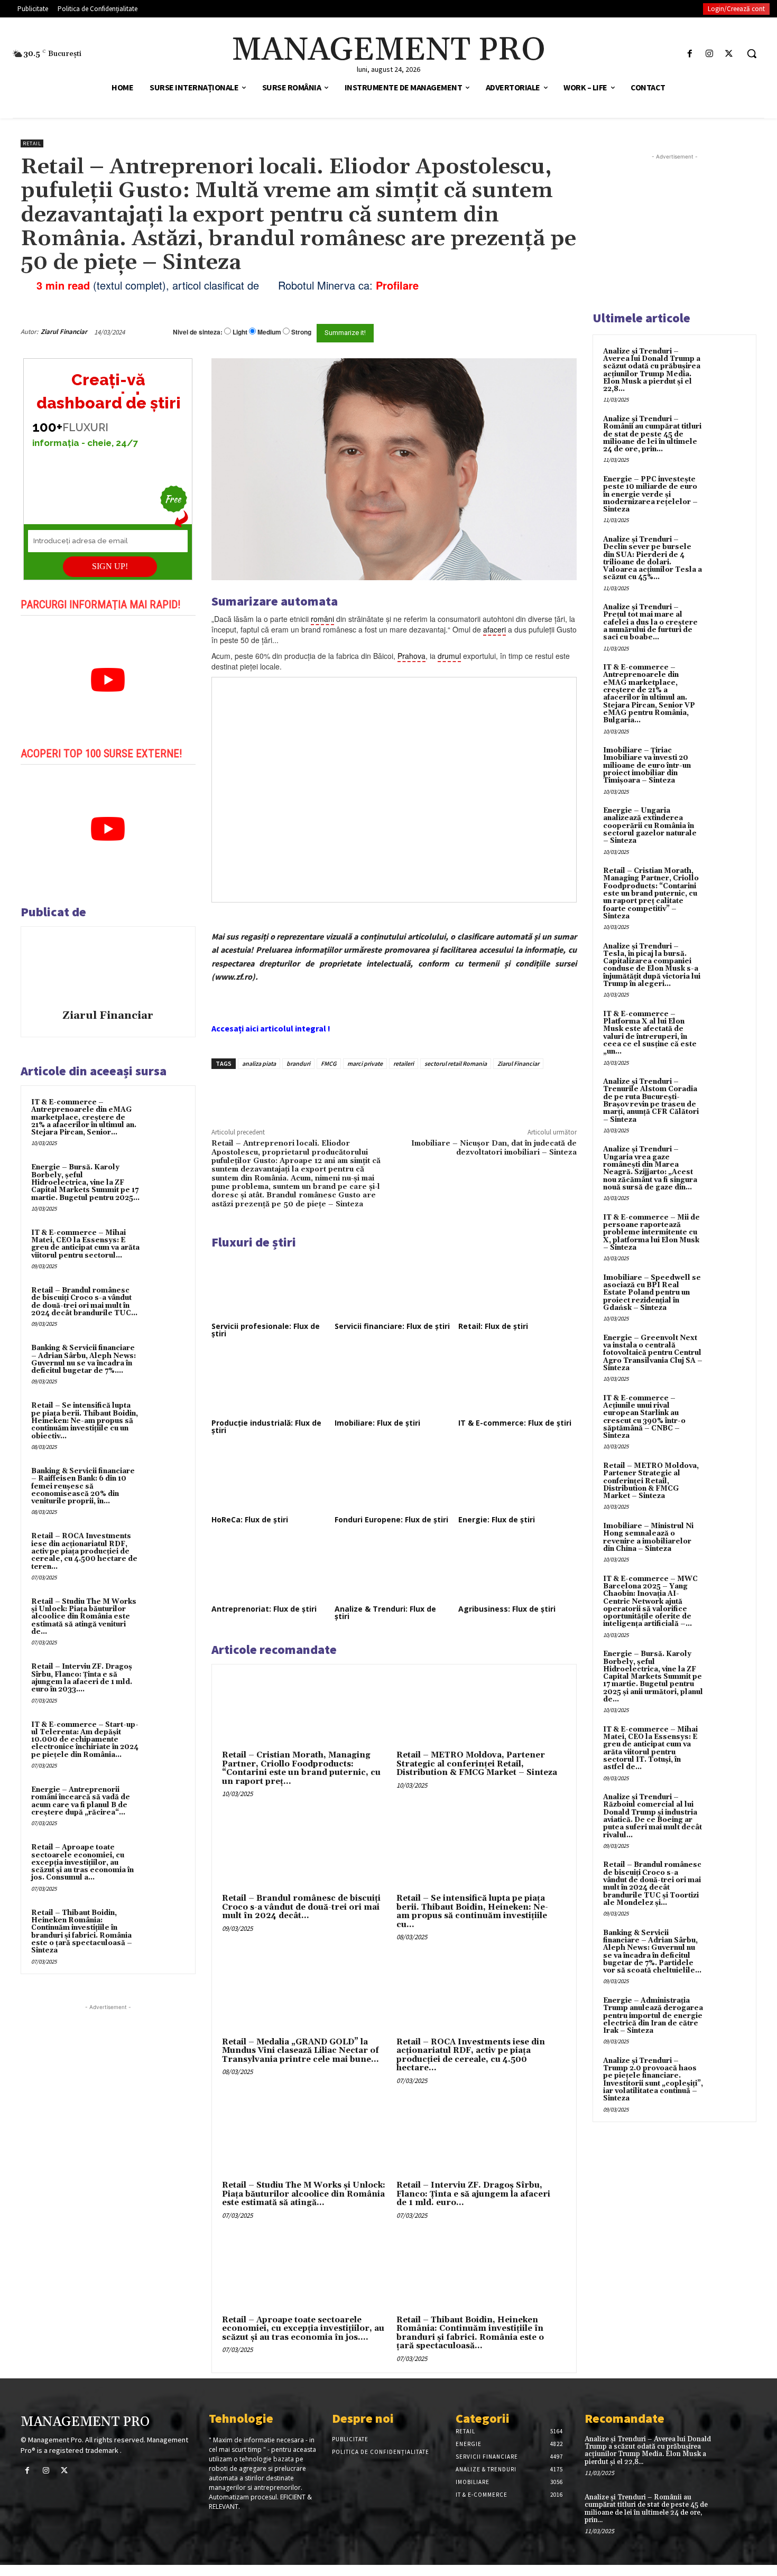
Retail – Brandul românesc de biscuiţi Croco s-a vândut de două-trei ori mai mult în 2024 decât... (301, 1907)
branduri (298, 1063)
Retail (32, 143)
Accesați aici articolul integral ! (271, 1028)
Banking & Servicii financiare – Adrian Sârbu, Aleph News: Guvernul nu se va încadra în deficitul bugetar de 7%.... (84, 1359)
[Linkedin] (366, 1093)
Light (240, 332)
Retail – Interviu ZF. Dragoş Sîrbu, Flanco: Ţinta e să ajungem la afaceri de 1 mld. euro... (473, 2194)
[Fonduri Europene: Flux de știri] (394, 1480)
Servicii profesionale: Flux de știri (266, 1330)
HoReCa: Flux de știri (250, 1519)
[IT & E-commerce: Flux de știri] (517, 1383)
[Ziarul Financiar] (108, 970)
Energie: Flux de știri (497, 1519)
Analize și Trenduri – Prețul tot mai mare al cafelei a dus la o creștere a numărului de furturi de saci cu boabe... (650, 622)
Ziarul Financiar (64, 332)
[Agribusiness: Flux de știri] (517, 1569)
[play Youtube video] (108, 680)
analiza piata (259, 1063)
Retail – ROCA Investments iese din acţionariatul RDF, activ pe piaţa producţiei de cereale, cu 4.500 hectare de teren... (84, 1551)
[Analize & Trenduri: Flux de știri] (394, 1569)
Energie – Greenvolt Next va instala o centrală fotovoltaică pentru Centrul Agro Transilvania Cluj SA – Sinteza (653, 1353)
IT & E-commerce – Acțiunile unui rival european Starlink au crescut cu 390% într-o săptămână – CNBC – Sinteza (644, 1417)
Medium (269, 332)
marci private (365, 1063)
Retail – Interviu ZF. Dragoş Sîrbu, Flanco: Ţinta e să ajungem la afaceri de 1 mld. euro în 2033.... (82, 1678)
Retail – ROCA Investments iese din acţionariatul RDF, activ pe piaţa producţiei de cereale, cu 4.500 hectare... (471, 2055)
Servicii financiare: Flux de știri (392, 1326)
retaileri (404, 1063)
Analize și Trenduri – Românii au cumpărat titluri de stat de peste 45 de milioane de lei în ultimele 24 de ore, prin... (652, 434)
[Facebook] (690, 54)
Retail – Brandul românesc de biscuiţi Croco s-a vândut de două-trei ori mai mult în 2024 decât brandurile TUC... (84, 1302)
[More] (391, 1093)
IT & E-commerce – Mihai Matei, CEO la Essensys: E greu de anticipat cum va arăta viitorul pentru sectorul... (85, 1244)
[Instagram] (710, 54)
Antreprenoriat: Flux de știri (264, 1609)
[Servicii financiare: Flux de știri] (394, 1286)
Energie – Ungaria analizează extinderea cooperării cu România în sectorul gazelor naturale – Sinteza (650, 826)
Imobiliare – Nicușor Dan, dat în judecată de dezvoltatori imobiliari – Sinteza (494, 1148)
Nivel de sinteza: (198, 332)
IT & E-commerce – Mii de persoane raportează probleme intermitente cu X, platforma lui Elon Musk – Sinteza (651, 1233)
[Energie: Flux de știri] (517, 1480)
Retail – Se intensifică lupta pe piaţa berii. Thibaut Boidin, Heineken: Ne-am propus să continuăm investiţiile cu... (472, 1912)
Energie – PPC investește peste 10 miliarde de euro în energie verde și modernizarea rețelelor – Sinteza (650, 494)
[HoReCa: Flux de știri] (271, 1480)
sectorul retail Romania (456, 1063)
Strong (301, 332)
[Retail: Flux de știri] (517, 1286)
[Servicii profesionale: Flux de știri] (271, 1286)
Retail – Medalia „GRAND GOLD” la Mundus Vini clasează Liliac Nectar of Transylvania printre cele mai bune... (300, 2051)
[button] (752, 53)
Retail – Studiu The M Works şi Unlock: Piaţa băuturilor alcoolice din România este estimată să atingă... (304, 2194)
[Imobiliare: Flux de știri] (394, 1383)
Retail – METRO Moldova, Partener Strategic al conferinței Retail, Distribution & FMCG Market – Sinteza (477, 1764)
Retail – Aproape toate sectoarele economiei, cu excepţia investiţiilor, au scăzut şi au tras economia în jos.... (303, 2329)
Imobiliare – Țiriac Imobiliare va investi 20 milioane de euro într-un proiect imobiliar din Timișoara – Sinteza (647, 765)
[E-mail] (520, 332)
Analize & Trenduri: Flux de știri (385, 1612)
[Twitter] (729, 54)
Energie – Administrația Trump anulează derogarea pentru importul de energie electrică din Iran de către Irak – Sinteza (653, 2016)
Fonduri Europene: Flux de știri (391, 1519)
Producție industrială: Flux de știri (266, 1426)
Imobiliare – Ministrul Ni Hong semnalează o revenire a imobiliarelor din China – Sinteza (648, 1537)
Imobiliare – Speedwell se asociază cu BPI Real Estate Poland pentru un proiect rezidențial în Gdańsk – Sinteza (652, 1293)
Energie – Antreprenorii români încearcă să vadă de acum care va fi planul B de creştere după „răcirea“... (81, 1801)
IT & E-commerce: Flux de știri (515, 1423)
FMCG (329, 1063)
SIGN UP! (110, 566)
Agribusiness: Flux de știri (507, 1609)
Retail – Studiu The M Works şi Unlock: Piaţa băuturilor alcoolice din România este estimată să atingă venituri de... (84, 1617)
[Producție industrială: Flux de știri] (271, 1383)
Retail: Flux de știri (493, 1326)
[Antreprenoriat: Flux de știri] (271, 1569)
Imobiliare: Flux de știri (377, 1423)
